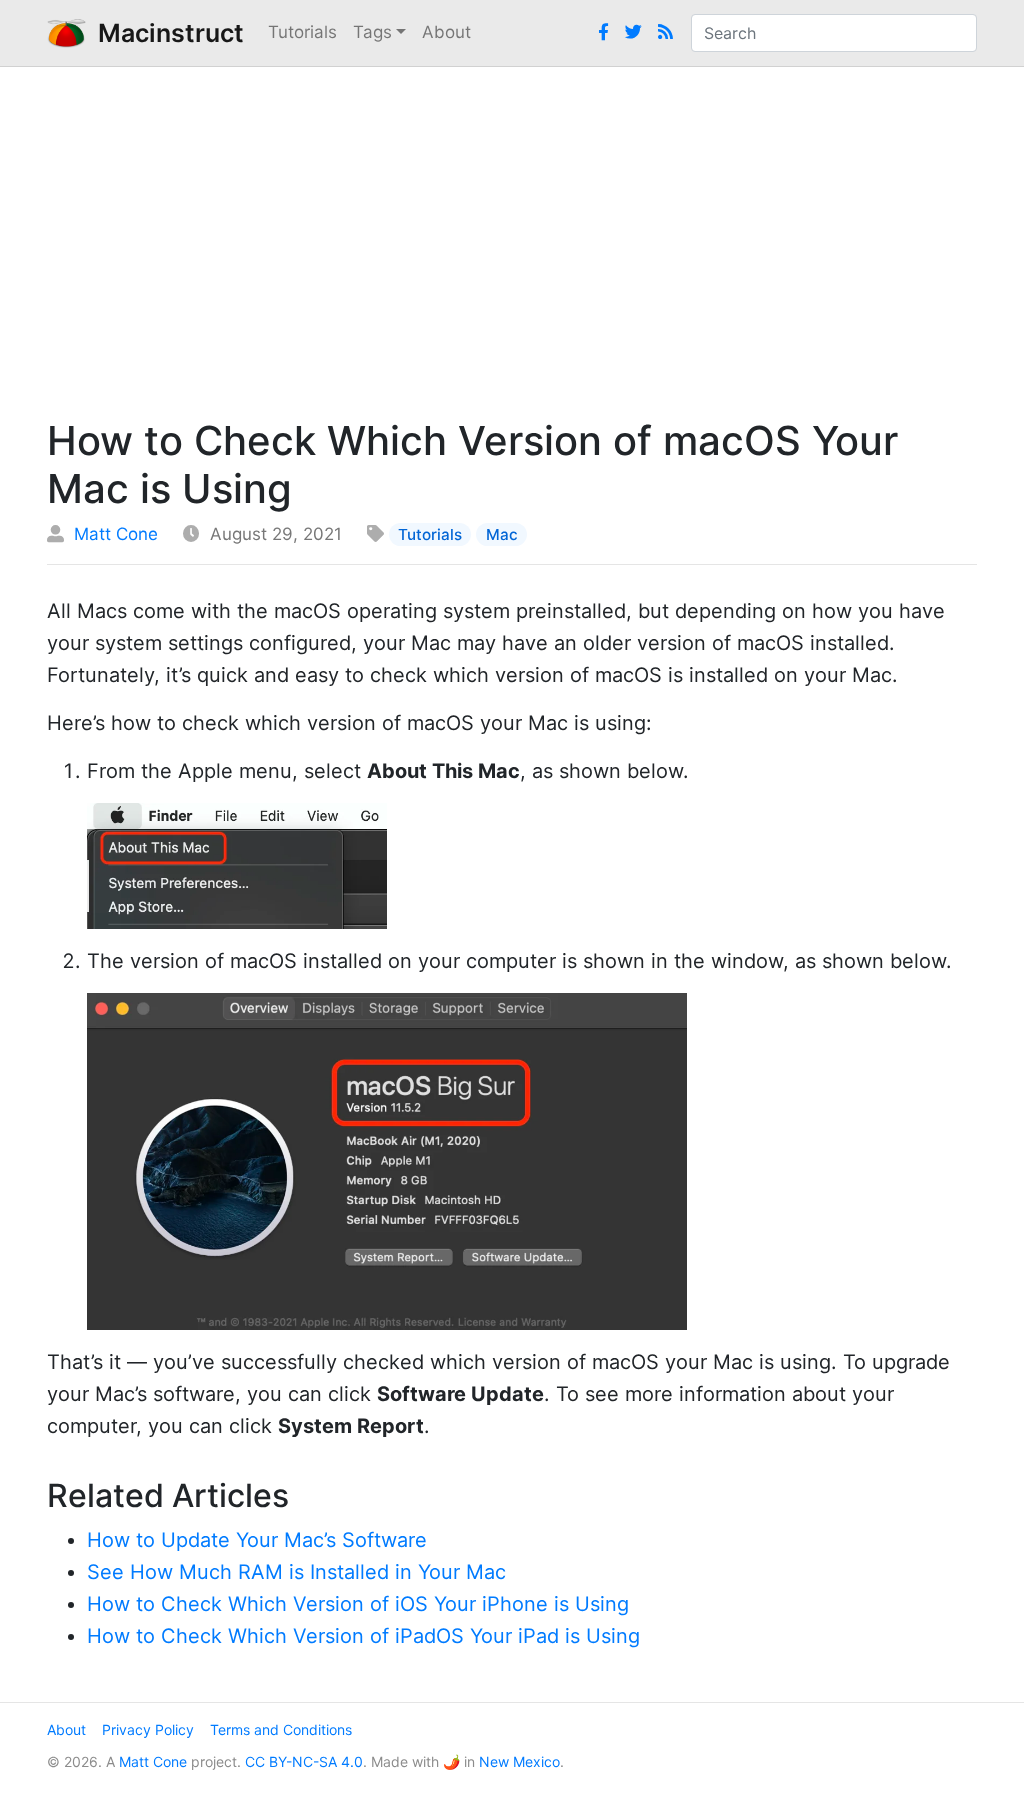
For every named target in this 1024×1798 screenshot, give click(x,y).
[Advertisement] (512, 237)
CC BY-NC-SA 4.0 (304, 1761)
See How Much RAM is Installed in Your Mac (296, 1572)
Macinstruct (165, 33)
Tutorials (302, 32)
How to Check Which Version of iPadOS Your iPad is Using (363, 1636)
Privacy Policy (148, 1729)
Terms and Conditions (281, 1729)
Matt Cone (116, 534)
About (446, 32)
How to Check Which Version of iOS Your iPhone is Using (358, 1604)
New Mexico (519, 1761)
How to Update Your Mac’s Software (257, 1540)
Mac (502, 534)
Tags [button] (372, 32)
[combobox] (834, 33)
